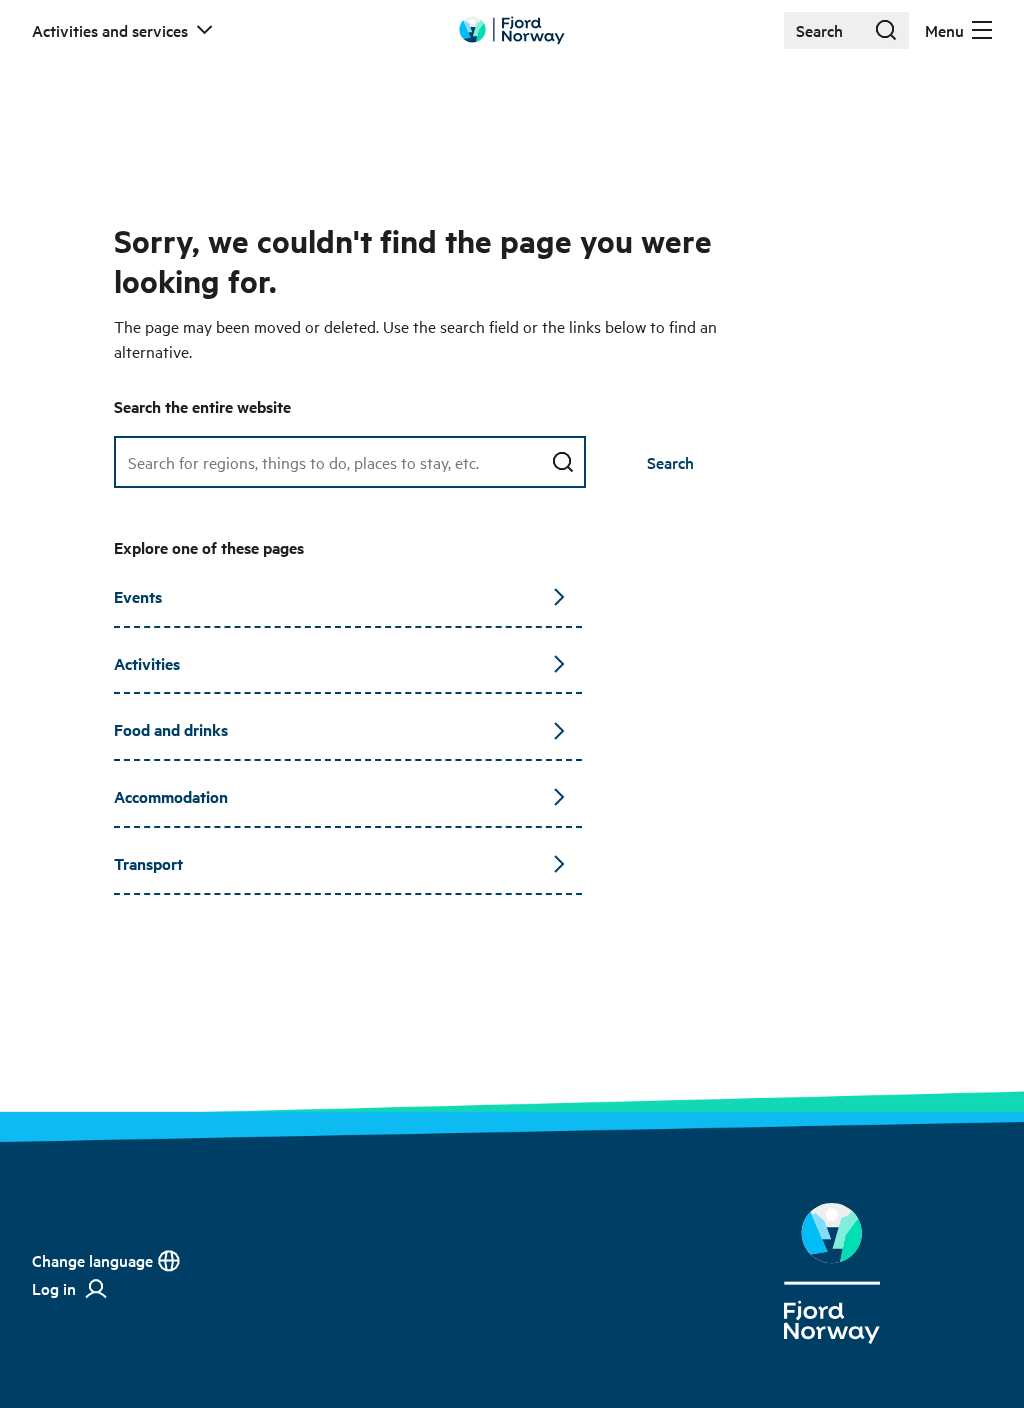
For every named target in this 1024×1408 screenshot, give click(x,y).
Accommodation (171, 796)
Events (138, 596)
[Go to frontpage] (512, 30)
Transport (148, 863)
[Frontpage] (832, 1273)
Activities (147, 663)
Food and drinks (171, 729)
